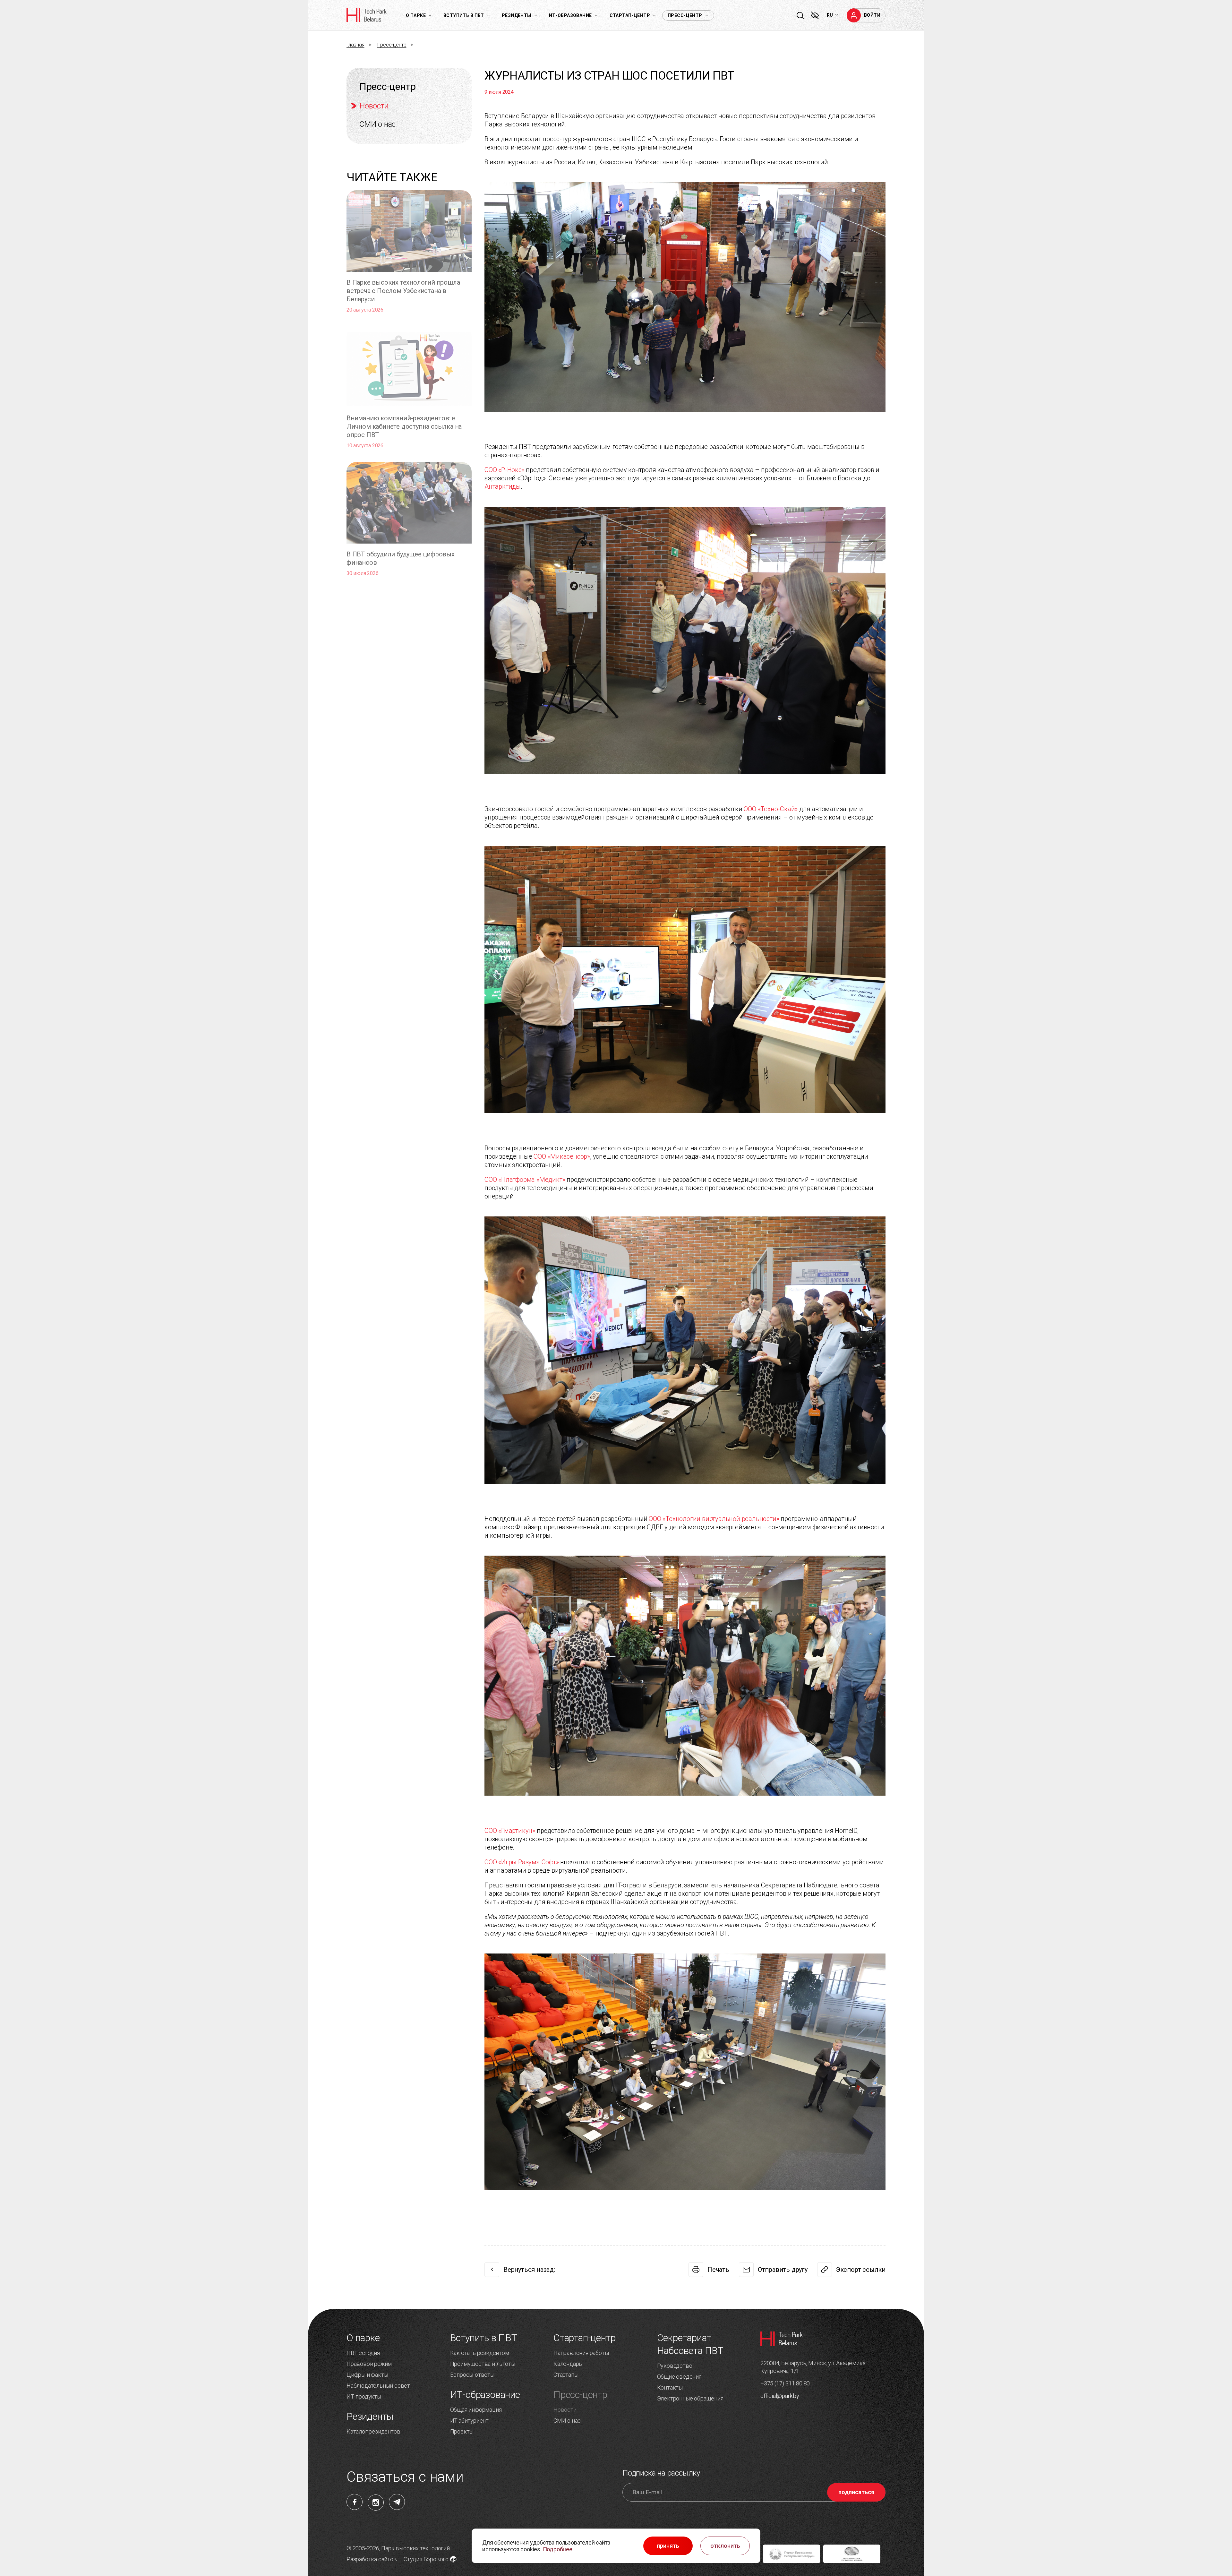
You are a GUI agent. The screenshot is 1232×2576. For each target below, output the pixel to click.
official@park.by (780, 2396)
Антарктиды (503, 486)
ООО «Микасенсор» (562, 1156)
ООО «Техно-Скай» (771, 809)
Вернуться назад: (529, 2270)
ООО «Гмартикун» (510, 1831)
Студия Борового (426, 2559)
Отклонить (725, 2546)
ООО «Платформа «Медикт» (525, 1180)
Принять (668, 2546)
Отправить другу (783, 2270)
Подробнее (558, 2549)
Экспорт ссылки (861, 2270)
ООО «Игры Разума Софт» (522, 1862)
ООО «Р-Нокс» (505, 470)
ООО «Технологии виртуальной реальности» (714, 1519)
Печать (718, 2270)
